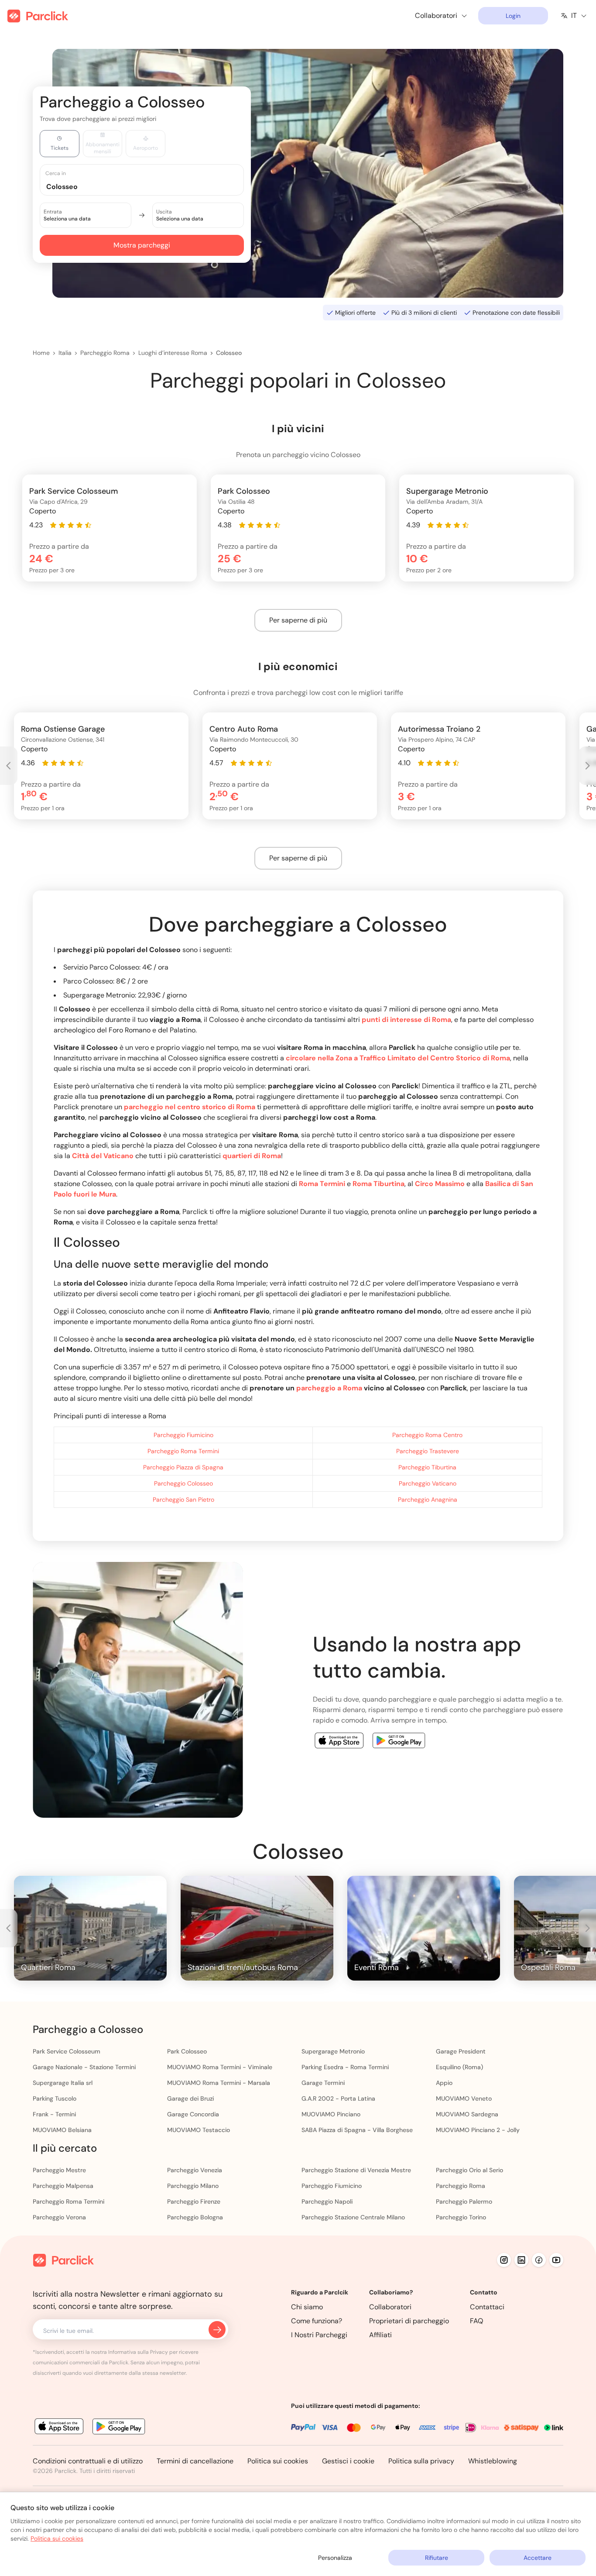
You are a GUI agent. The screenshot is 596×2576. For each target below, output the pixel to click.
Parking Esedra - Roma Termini (345, 2067)
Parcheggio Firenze (194, 2201)
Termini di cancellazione (195, 2461)
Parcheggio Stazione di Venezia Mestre (356, 2170)
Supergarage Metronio (333, 2051)
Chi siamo (307, 2307)
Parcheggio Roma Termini (183, 1451)
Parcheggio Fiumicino (183, 1435)
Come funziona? (317, 2321)
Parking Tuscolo (55, 2098)
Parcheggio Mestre (59, 2170)
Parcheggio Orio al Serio (469, 2170)
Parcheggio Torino (461, 2217)
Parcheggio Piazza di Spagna (183, 1467)
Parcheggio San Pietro (183, 1500)
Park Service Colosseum (67, 2051)
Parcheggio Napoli (327, 2201)
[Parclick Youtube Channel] (556, 2260)
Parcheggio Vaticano (428, 1483)
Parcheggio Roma (105, 353)
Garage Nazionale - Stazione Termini (84, 2067)
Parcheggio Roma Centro (427, 1435)
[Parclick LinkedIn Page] (521, 2260)
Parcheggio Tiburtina (427, 1467)
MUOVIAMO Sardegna (467, 2114)
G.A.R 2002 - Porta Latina (338, 2098)
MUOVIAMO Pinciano (331, 2114)
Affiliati (380, 2335)
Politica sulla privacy (421, 2461)
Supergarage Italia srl (63, 2083)
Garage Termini (323, 2083)
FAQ (477, 2321)
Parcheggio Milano (193, 2186)
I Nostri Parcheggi (319, 2335)
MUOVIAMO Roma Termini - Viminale (220, 2067)
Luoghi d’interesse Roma (173, 353)
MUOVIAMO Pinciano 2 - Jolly (478, 2130)
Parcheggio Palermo (464, 2201)
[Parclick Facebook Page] (539, 2260)
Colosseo (229, 353)
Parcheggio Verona (59, 2217)
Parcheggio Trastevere (428, 1451)
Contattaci (487, 2307)
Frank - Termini (54, 2114)
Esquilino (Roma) (459, 2067)
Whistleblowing (493, 2461)
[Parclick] (38, 16)
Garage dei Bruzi (190, 2098)
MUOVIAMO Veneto (464, 2098)
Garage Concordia (193, 2114)
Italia (65, 353)
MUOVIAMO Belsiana (62, 2130)
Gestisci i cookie (348, 2461)
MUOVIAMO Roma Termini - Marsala (219, 2083)
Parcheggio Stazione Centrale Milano (353, 2217)
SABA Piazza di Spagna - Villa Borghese (357, 2130)
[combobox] (150, 186)
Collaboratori (390, 2307)
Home (41, 353)
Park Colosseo (187, 2051)
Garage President (461, 2051)
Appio (444, 2083)
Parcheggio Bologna (195, 2217)
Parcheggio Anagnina (428, 1500)
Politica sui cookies (278, 2461)
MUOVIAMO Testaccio (199, 2130)
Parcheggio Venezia (195, 2170)
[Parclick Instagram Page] (504, 2260)
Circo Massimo (440, 1184)
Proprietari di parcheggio (409, 2321)
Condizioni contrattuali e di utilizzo (88, 2461)
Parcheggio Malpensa (63, 2186)
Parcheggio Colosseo (183, 1483)
